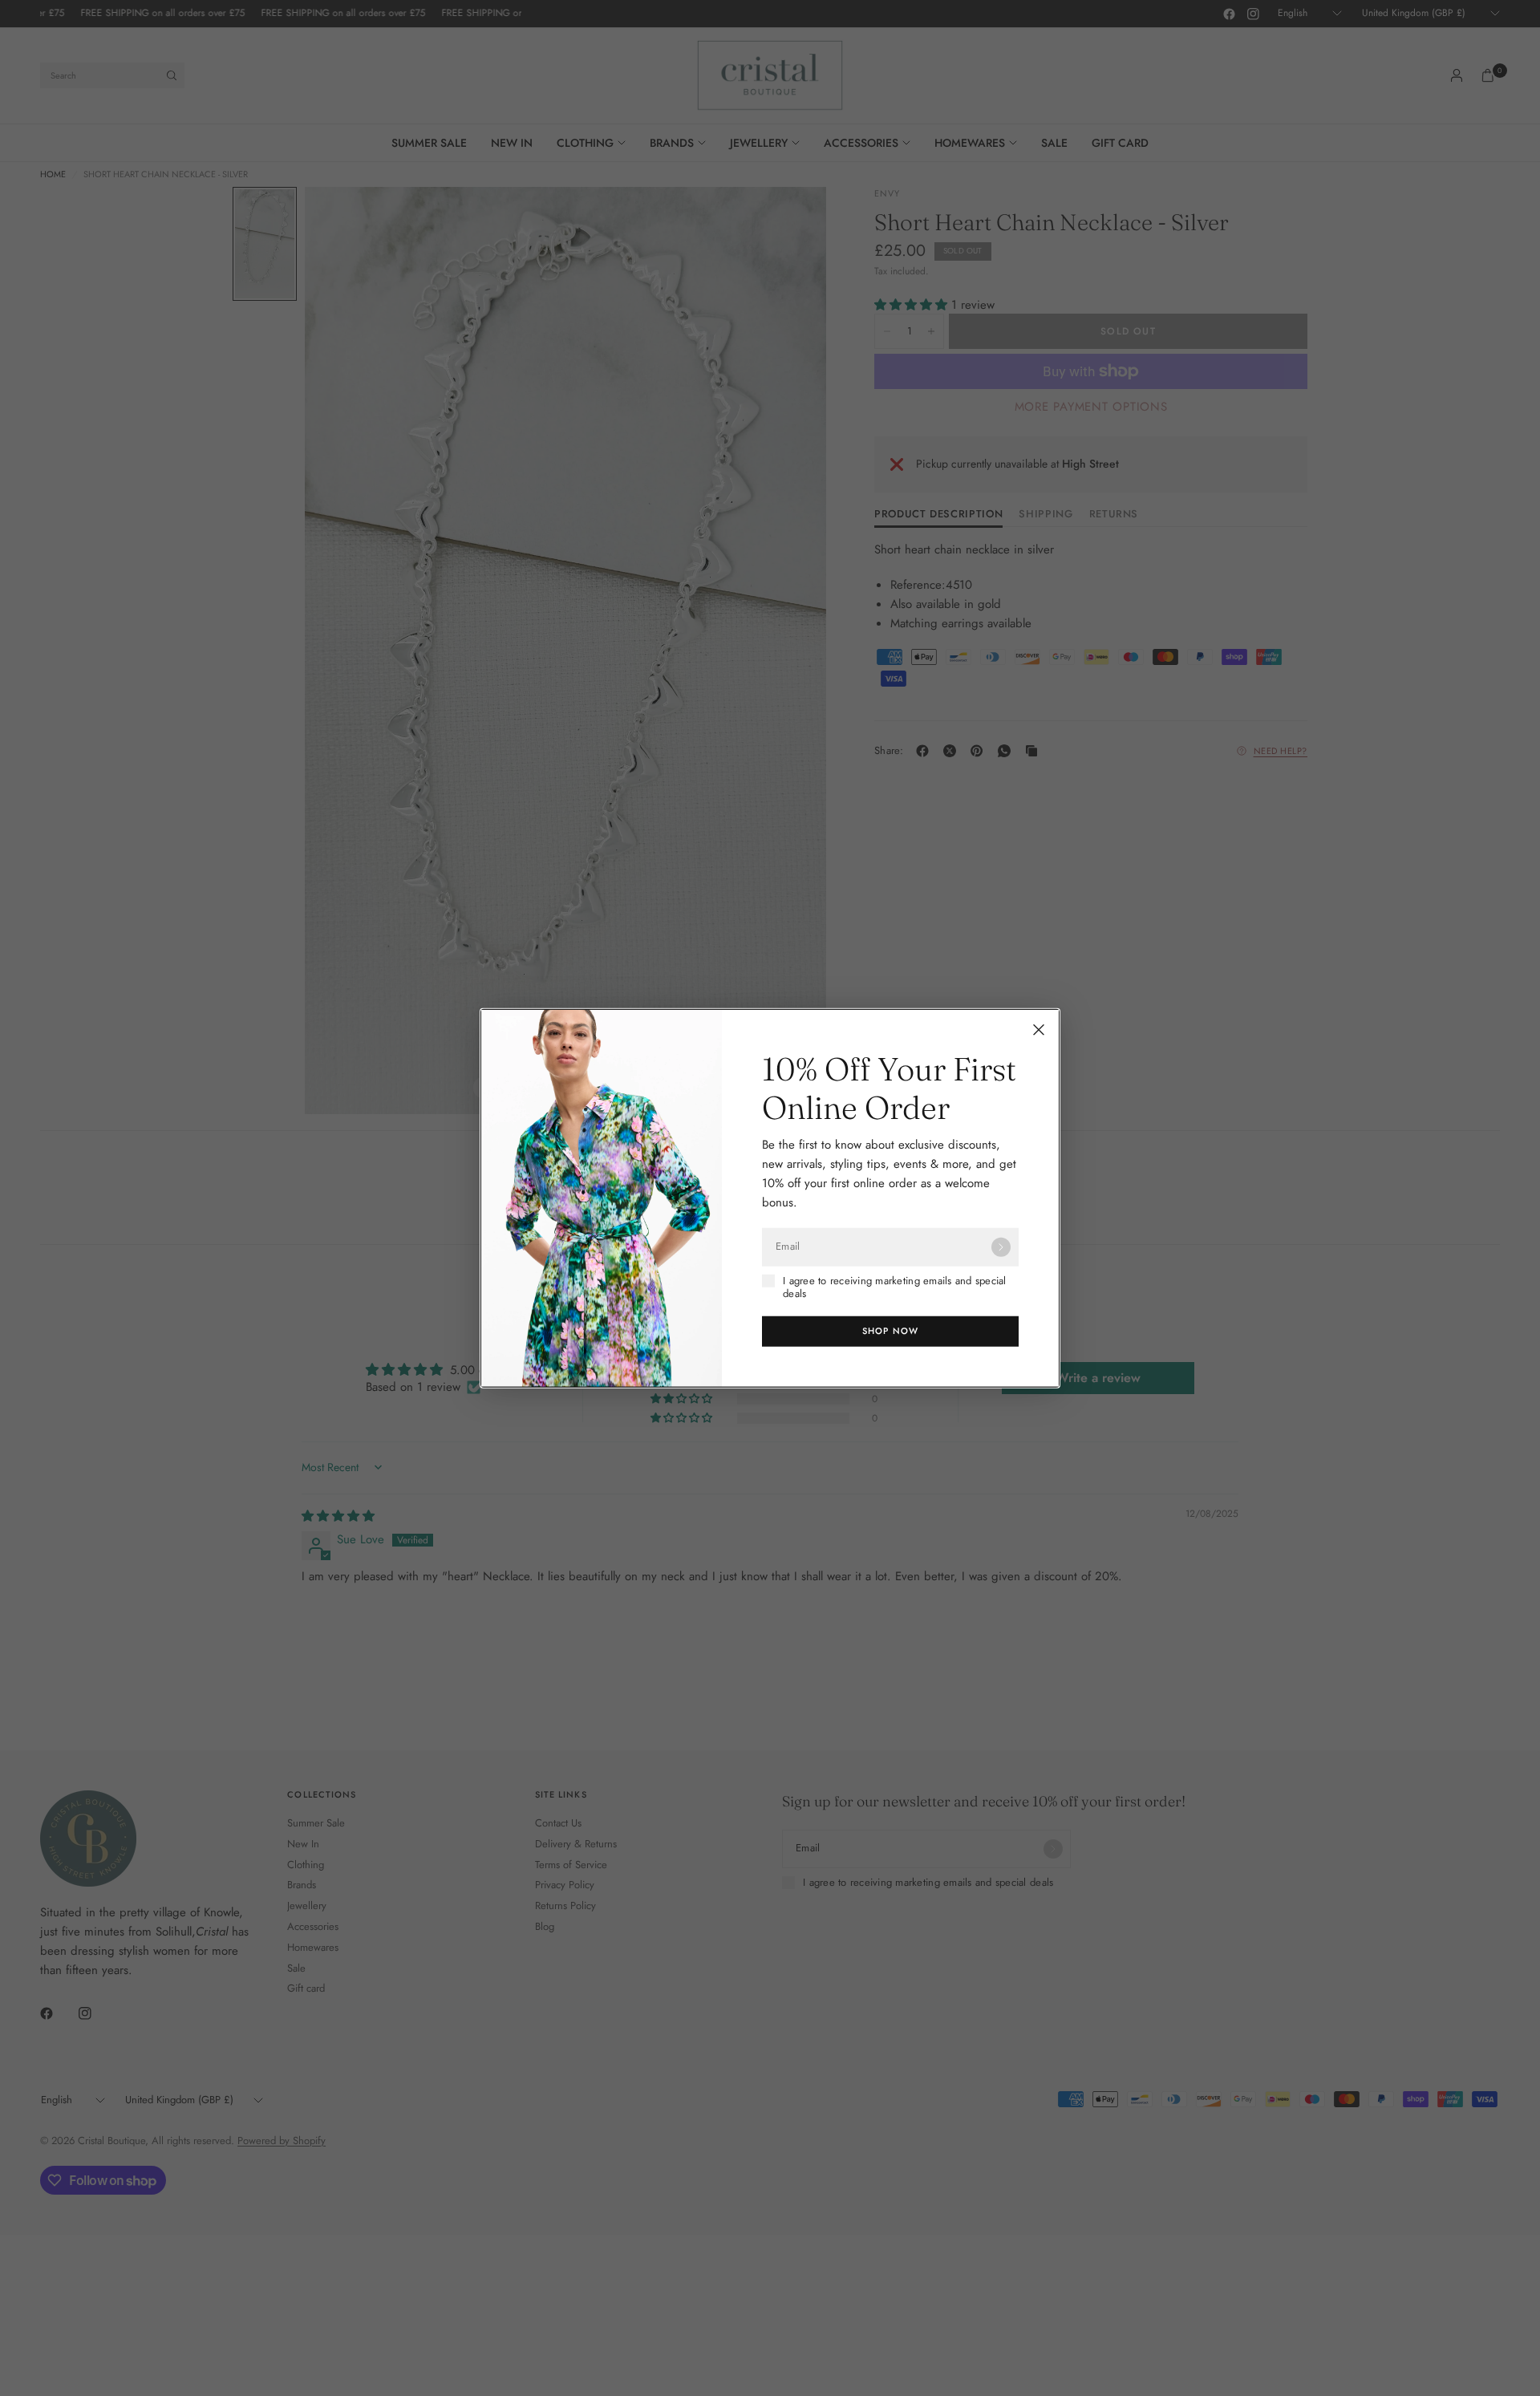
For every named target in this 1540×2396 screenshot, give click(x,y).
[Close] (1039, 1029)
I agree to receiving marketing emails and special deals (895, 1287)
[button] (890, 1332)
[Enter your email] (1001, 1247)
